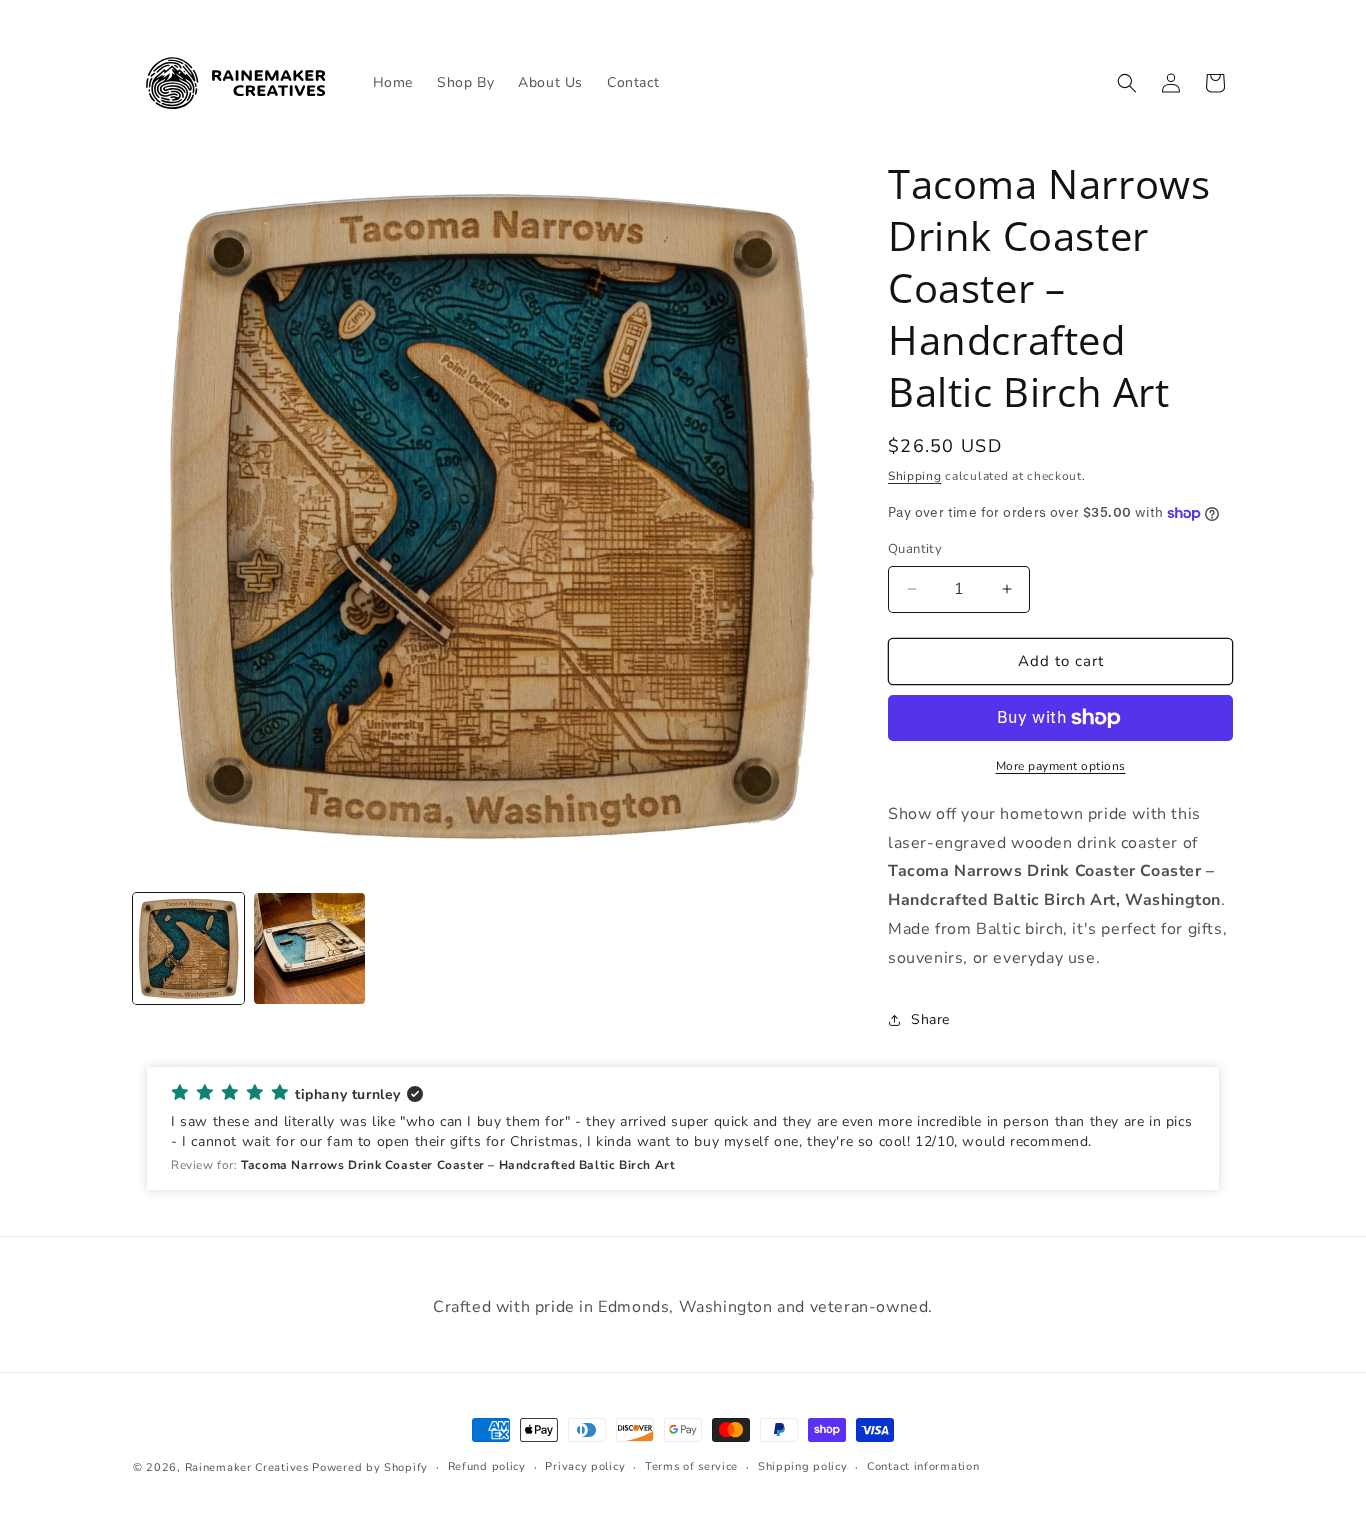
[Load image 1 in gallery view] (188, 948)
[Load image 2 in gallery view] (309, 948)
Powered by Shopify (370, 1467)
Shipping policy (803, 1466)
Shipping (915, 476)
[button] (1127, 83)
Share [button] (930, 1019)
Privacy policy (585, 1466)
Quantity (915, 549)
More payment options (1061, 766)
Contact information (923, 1466)
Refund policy (487, 1466)
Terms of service (691, 1466)
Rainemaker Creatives (247, 1467)
